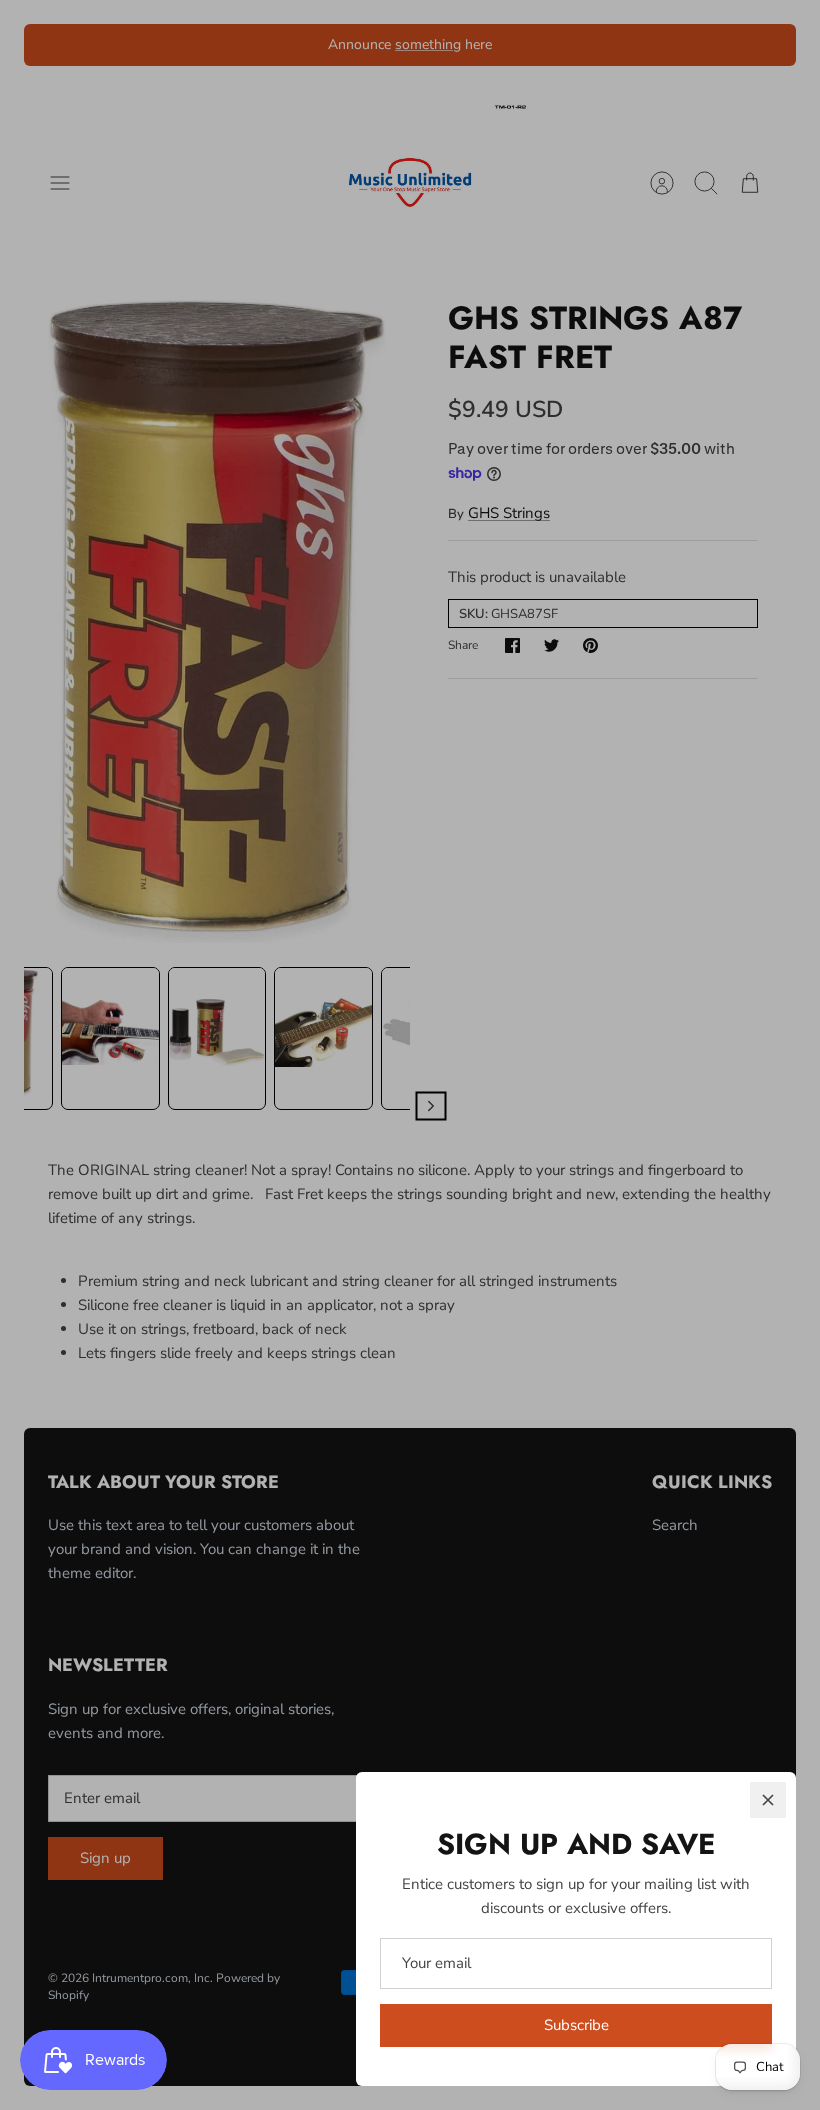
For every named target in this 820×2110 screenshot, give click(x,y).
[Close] (768, 1800)
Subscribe (576, 2025)
